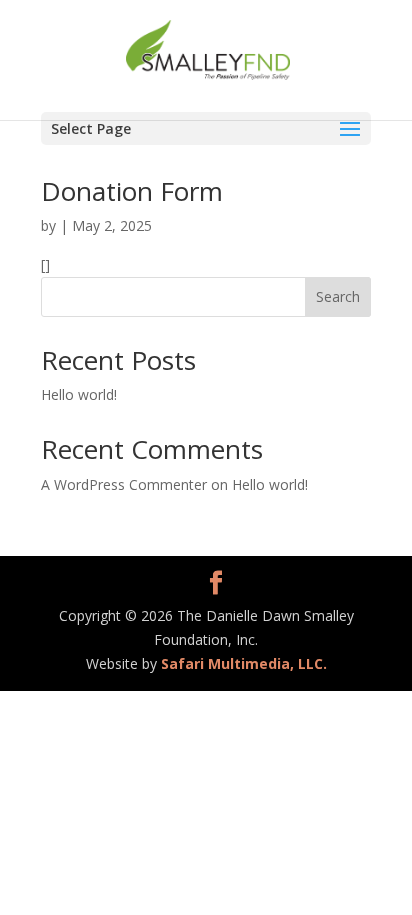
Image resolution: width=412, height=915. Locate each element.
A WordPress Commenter (124, 484)
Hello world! (79, 394)
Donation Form (132, 191)
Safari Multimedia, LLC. (244, 663)
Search (338, 296)
